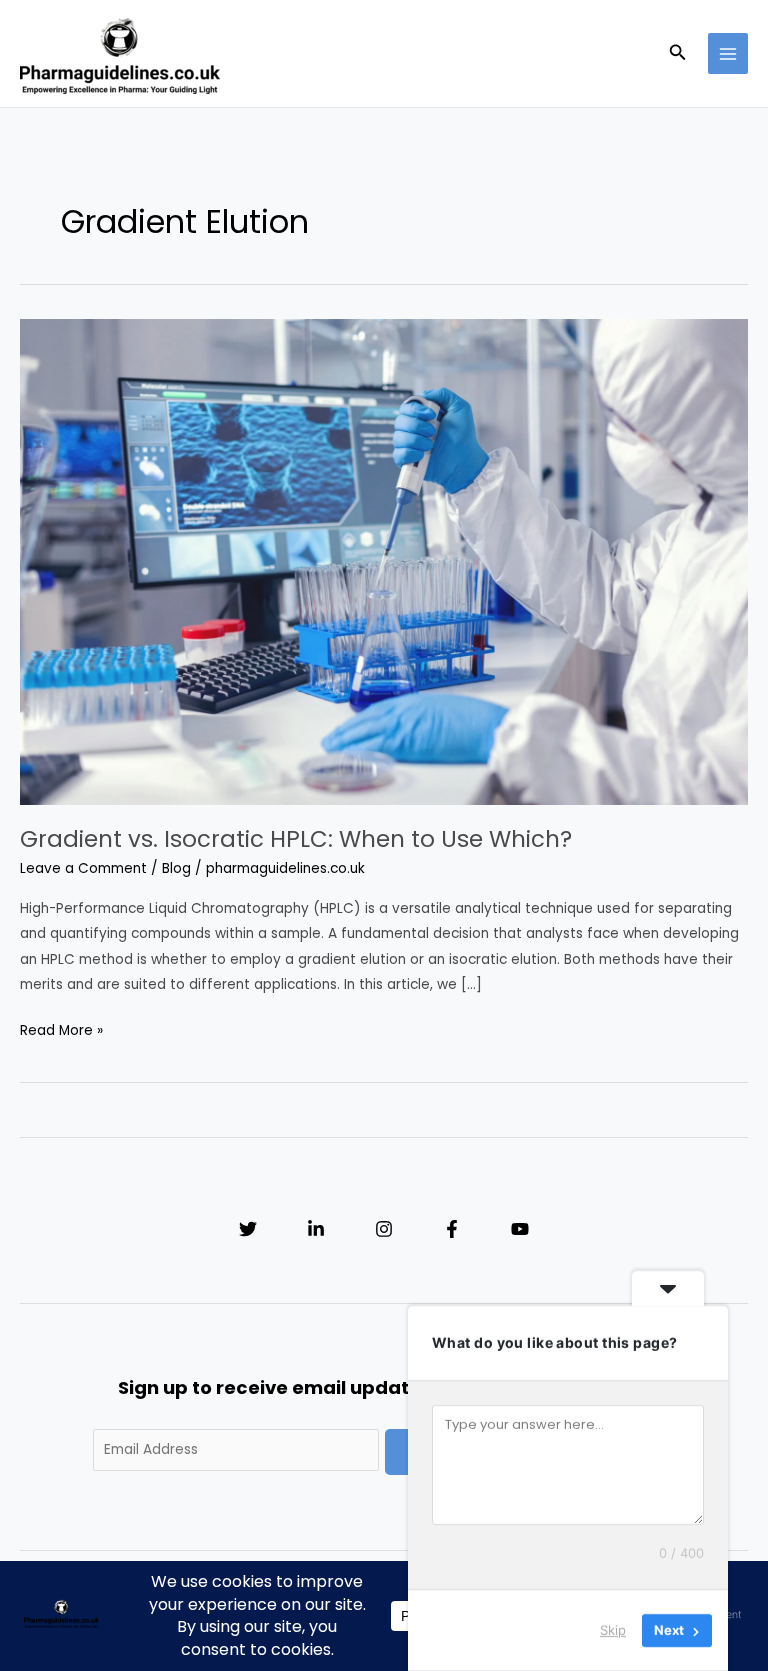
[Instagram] (384, 1229)
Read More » (61, 1031)
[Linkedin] (316, 1229)
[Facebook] (452, 1229)
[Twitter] (248, 1229)
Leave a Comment (83, 868)
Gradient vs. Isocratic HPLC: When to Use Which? (296, 839)
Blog (176, 868)
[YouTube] (520, 1229)
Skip (613, 1630)
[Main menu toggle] (728, 53)
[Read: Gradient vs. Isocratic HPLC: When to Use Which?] (384, 561)
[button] (678, 54)
